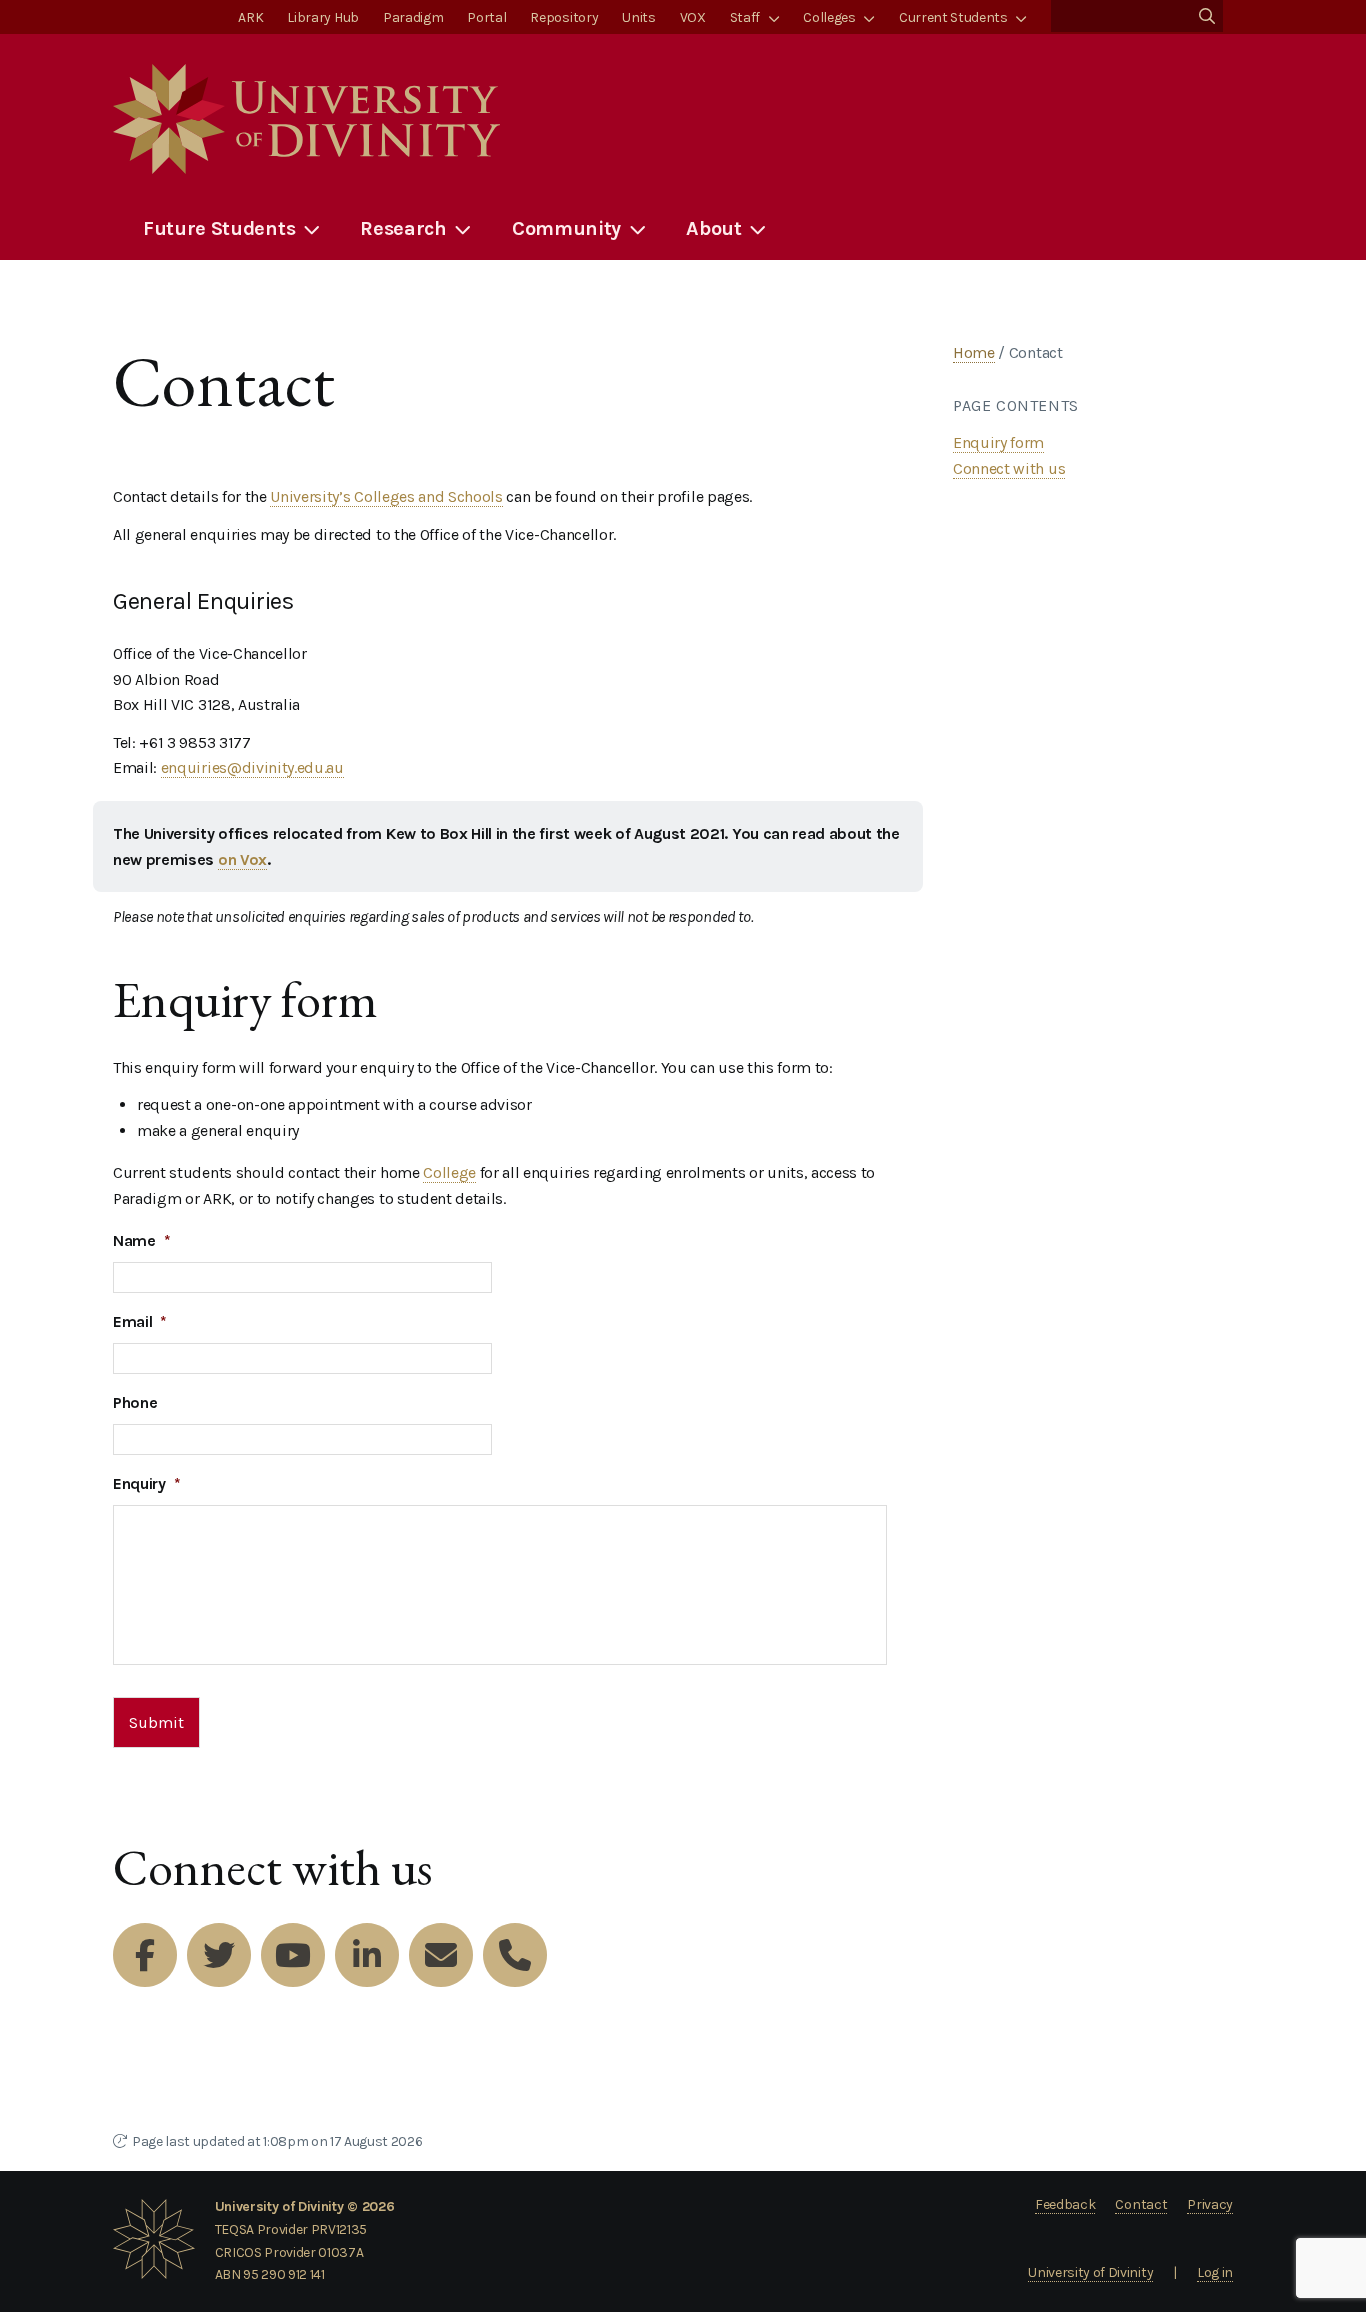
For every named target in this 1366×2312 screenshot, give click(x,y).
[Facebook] (145, 1955)
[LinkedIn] (367, 1955)
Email (140, 1321)
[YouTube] (293, 1955)
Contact (1141, 2204)
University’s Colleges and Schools (386, 496)
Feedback (1065, 2204)
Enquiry (146, 1483)
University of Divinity (1090, 2272)
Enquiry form (998, 442)
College (449, 1172)
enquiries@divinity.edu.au (252, 767)
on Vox (242, 859)
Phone (135, 1402)
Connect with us (1009, 468)
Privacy (1210, 2204)
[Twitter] (219, 1955)
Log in (1215, 2272)
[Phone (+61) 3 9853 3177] (515, 1955)
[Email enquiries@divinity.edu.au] (441, 1955)
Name (141, 1240)
